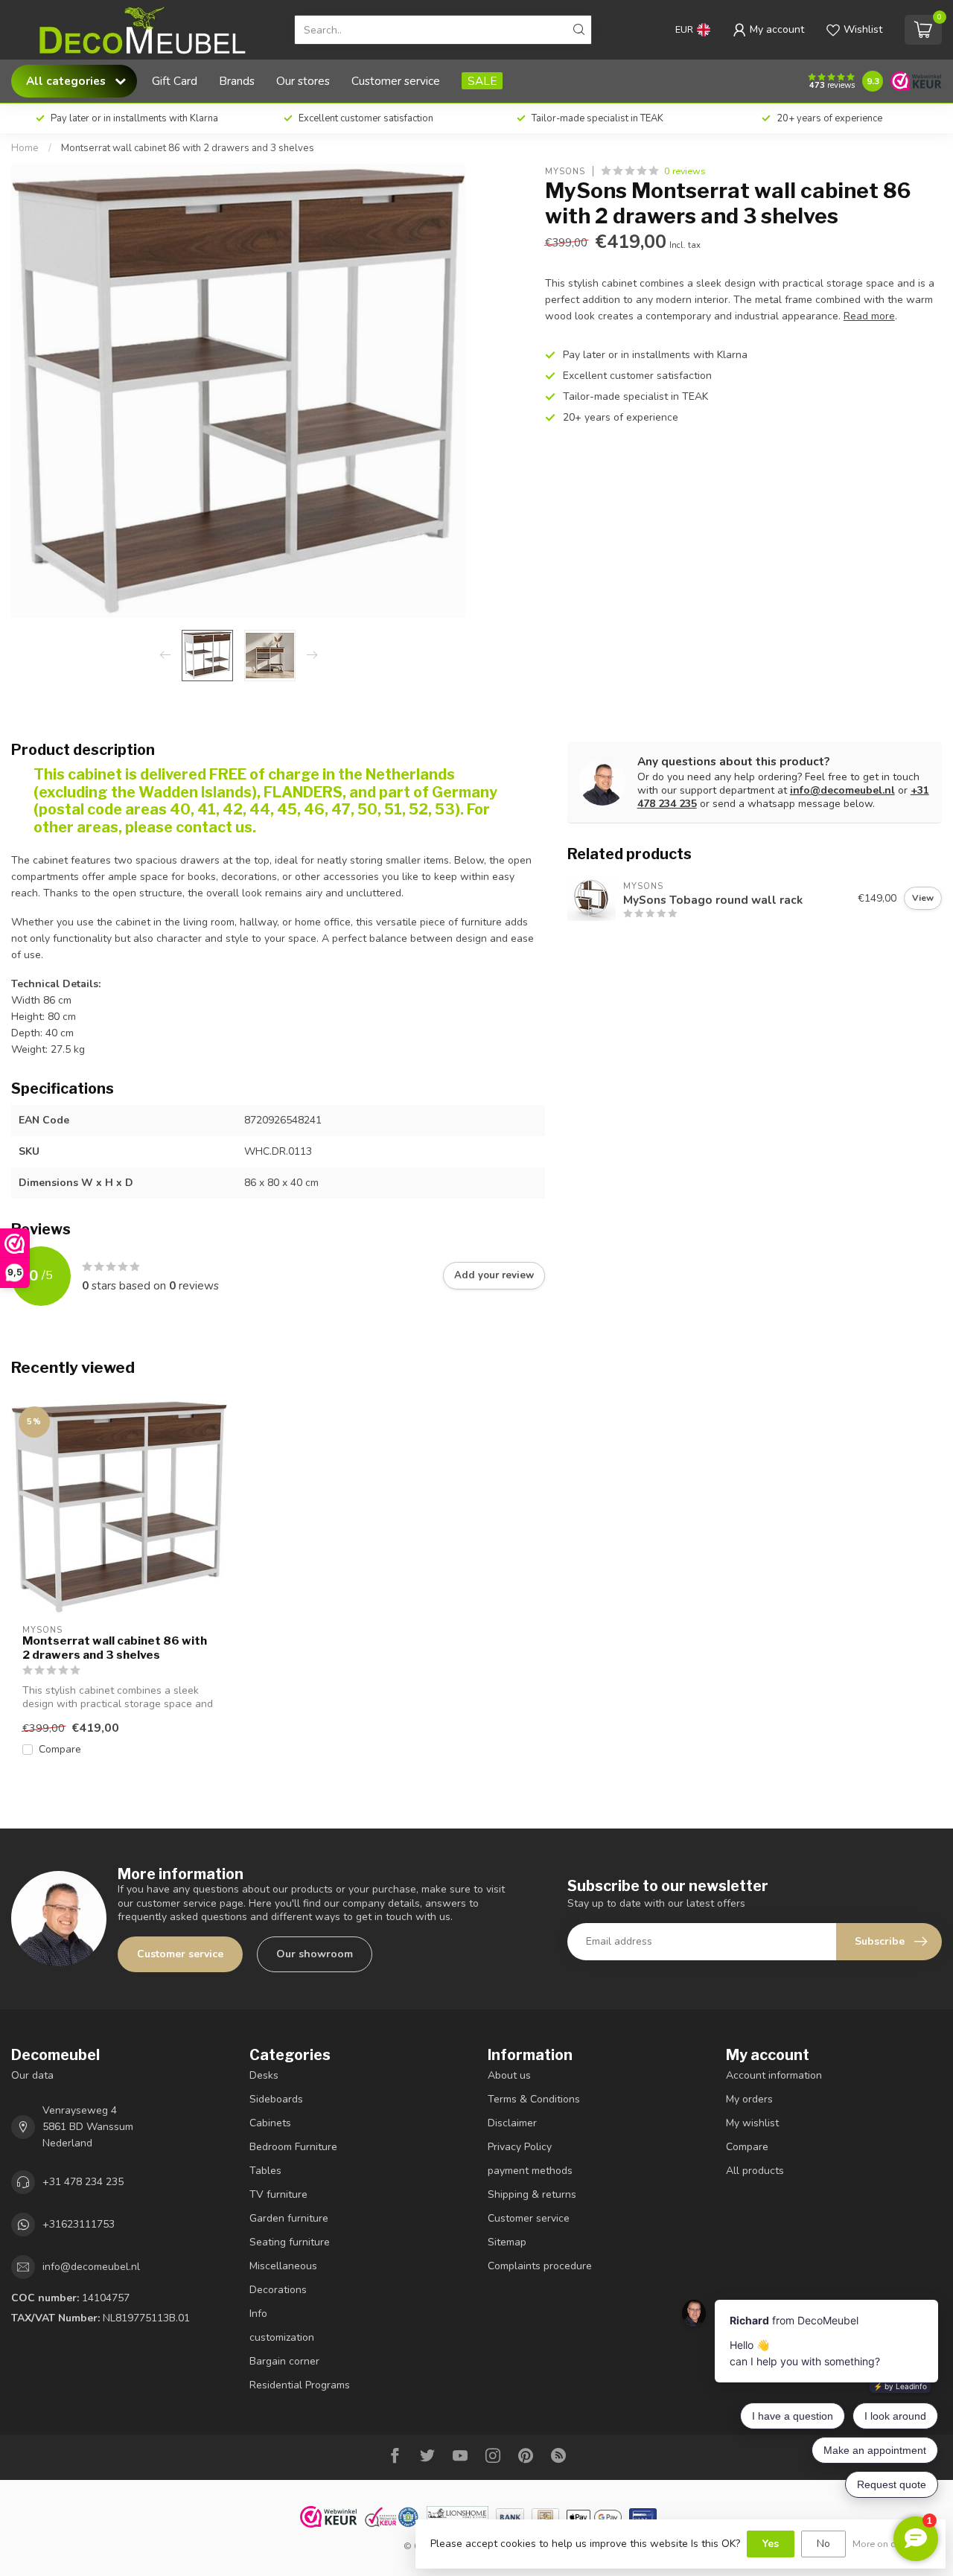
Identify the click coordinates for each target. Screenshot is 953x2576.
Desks (264, 2075)
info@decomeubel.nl (842, 790)
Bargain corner (284, 2361)
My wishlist (752, 2123)
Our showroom (315, 1954)
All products (755, 2171)
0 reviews (685, 171)
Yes (771, 2544)
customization (282, 2337)
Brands (237, 81)
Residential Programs (300, 2385)
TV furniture (278, 2194)
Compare (60, 1749)
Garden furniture (289, 2218)
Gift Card (175, 81)
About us (509, 2075)
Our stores (303, 81)
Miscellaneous (283, 2266)
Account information (774, 2075)
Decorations (278, 2290)
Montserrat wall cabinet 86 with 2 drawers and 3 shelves (188, 148)
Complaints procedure (540, 2266)
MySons (565, 171)
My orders (749, 2099)
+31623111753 (79, 2224)
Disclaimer (512, 2123)
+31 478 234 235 (83, 2182)
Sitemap (507, 2242)
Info (258, 2314)
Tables (265, 2171)
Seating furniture (290, 2242)
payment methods (530, 2171)
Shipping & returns (532, 2194)
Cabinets (270, 2123)
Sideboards (276, 2099)
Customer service (396, 81)
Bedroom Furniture (293, 2147)
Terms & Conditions (534, 2099)
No (823, 2544)
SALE (482, 81)
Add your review (494, 1275)
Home (25, 148)
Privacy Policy (520, 2147)
